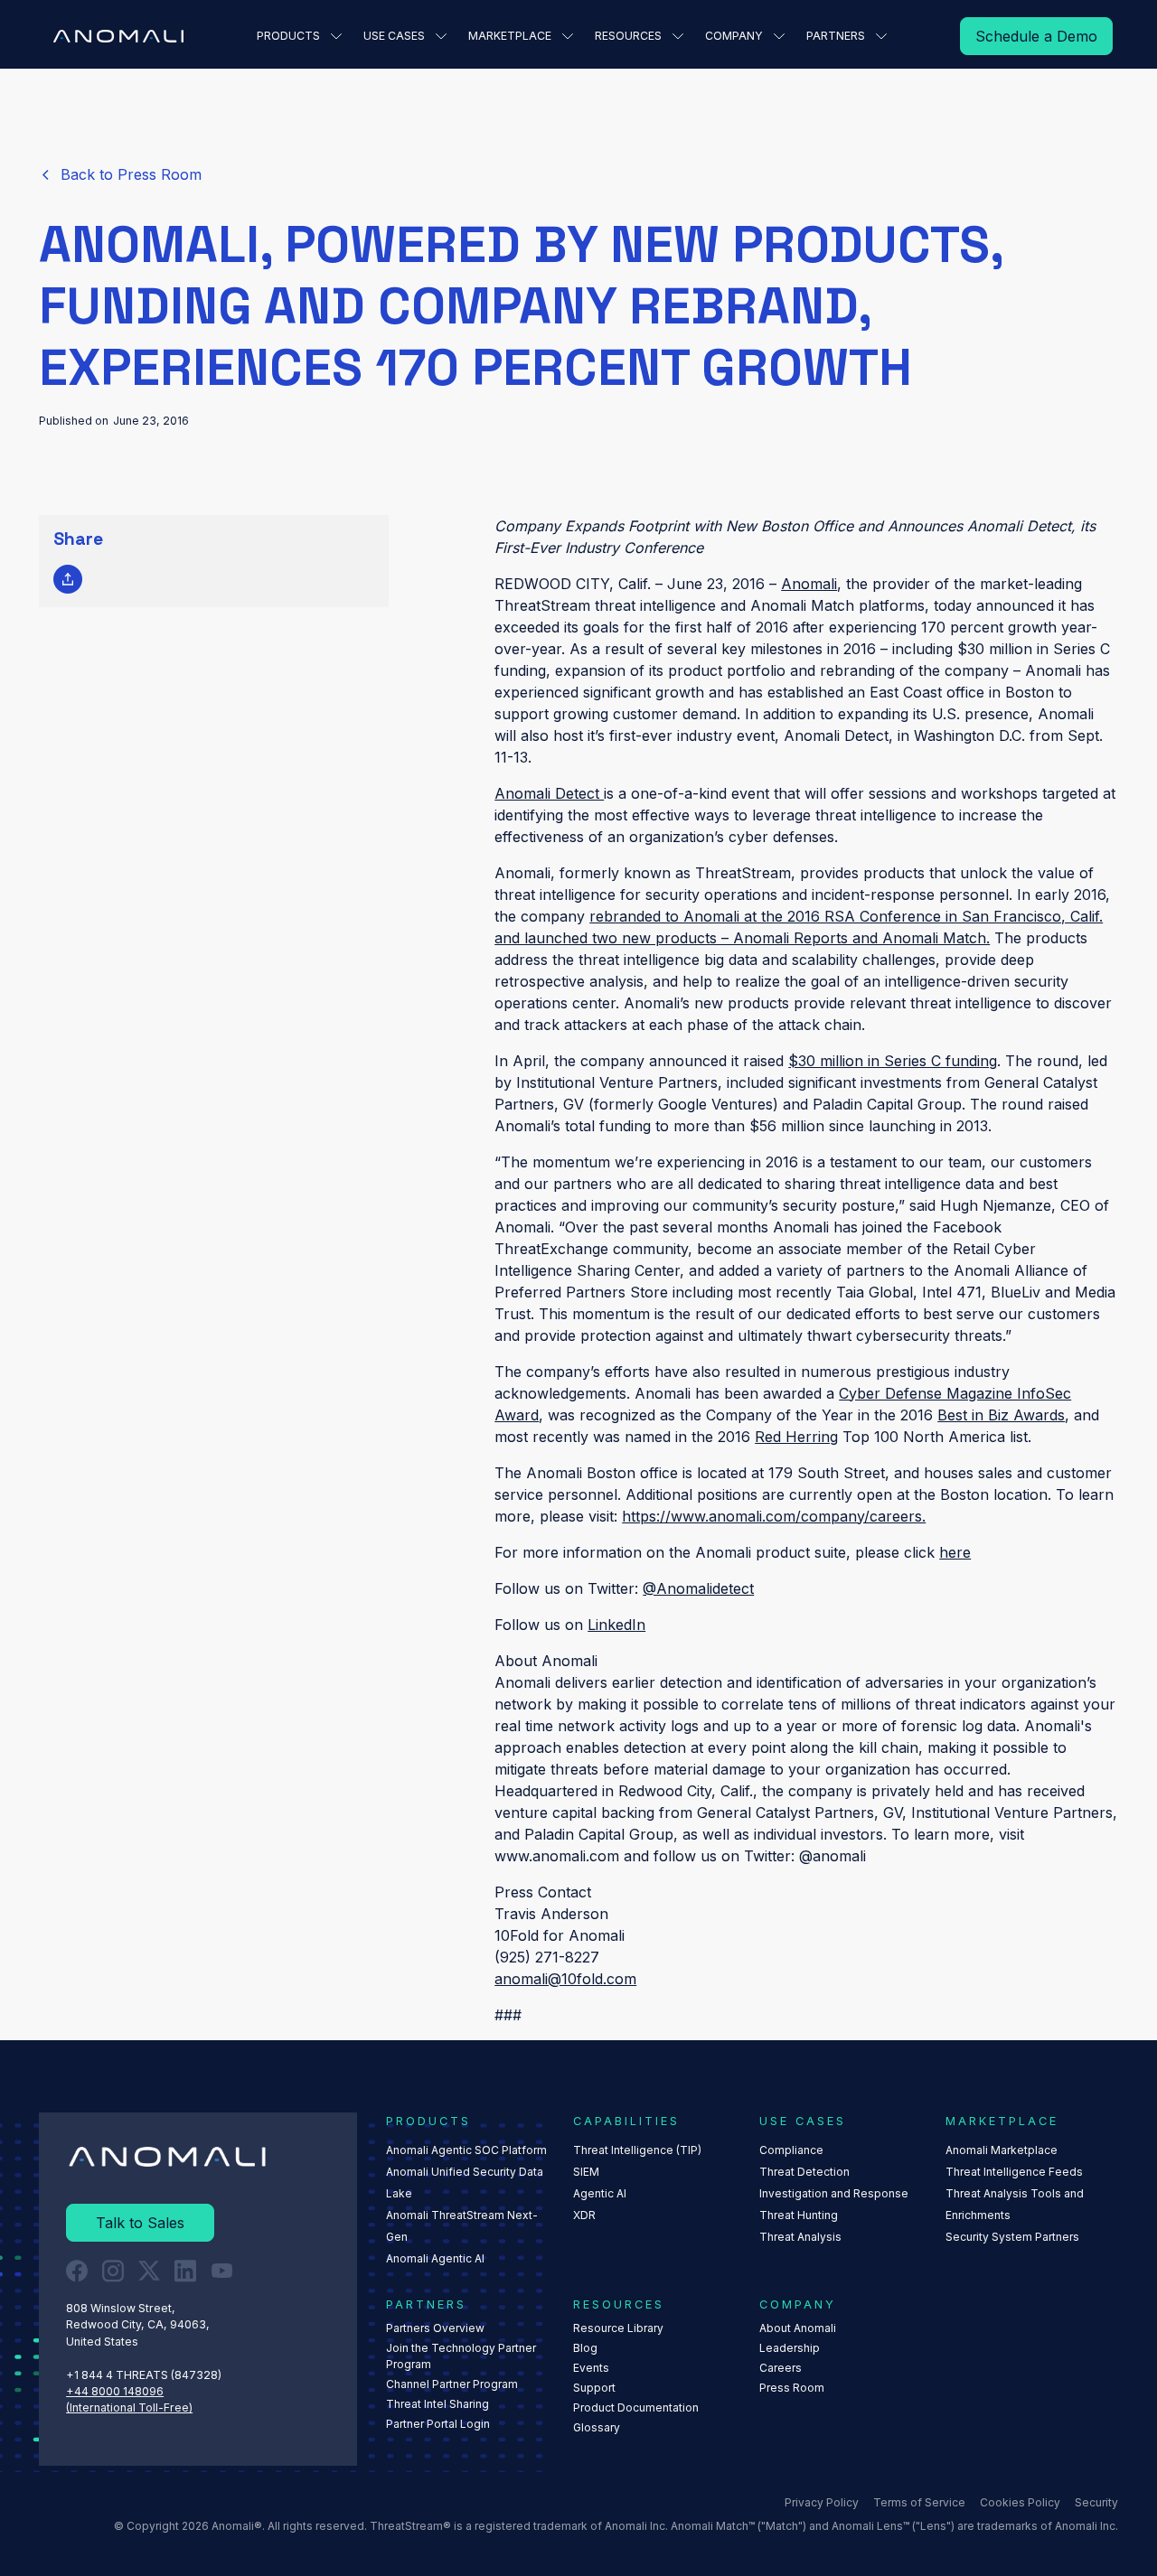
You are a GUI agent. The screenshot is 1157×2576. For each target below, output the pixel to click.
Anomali (809, 584)
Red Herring (796, 1437)
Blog (585, 2348)
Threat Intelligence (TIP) (637, 2150)
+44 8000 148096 (115, 2391)
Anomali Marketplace (1002, 2150)
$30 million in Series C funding (893, 1061)
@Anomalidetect (698, 1588)
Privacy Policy (822, 2502)
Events (591, 2368)
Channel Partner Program (452, 2384)
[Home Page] (118, 36)
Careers (781, 2368)
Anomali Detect (549, 793)
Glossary (597, 2427)
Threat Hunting (799, 2215)
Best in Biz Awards (1001, 1415)
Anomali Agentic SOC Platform (466, 2150)
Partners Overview (435, 2328)
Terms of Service (919, 2502)
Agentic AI (600, 2193)
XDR (584, 2215)
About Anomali (798, 2328)
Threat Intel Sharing (437, 2404)
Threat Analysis (800, 2237)
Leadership (790, 2348)
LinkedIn (616, 1625)
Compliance (791, 2150)
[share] (68, 579)
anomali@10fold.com (565, 1979)
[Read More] (1036, 36)
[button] (299, 36)
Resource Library (618, 2328)
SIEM (586, 2172)
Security (1096, 2502)
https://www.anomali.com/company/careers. (774, 1516)
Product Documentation (636, 2407)
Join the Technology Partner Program (461, 2356)
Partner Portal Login (438, 2424)
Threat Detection (804, 2172)
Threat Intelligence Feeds (1014, 2172)
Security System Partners (1012, 2237)
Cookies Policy (1020, 2502)
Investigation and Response (834, 2193)
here (955, 1552)
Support (594, 2388)
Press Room (792, 2388)
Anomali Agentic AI (435, 2258)
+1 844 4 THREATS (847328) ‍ (145, 2375)
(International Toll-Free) (129, 2407)
